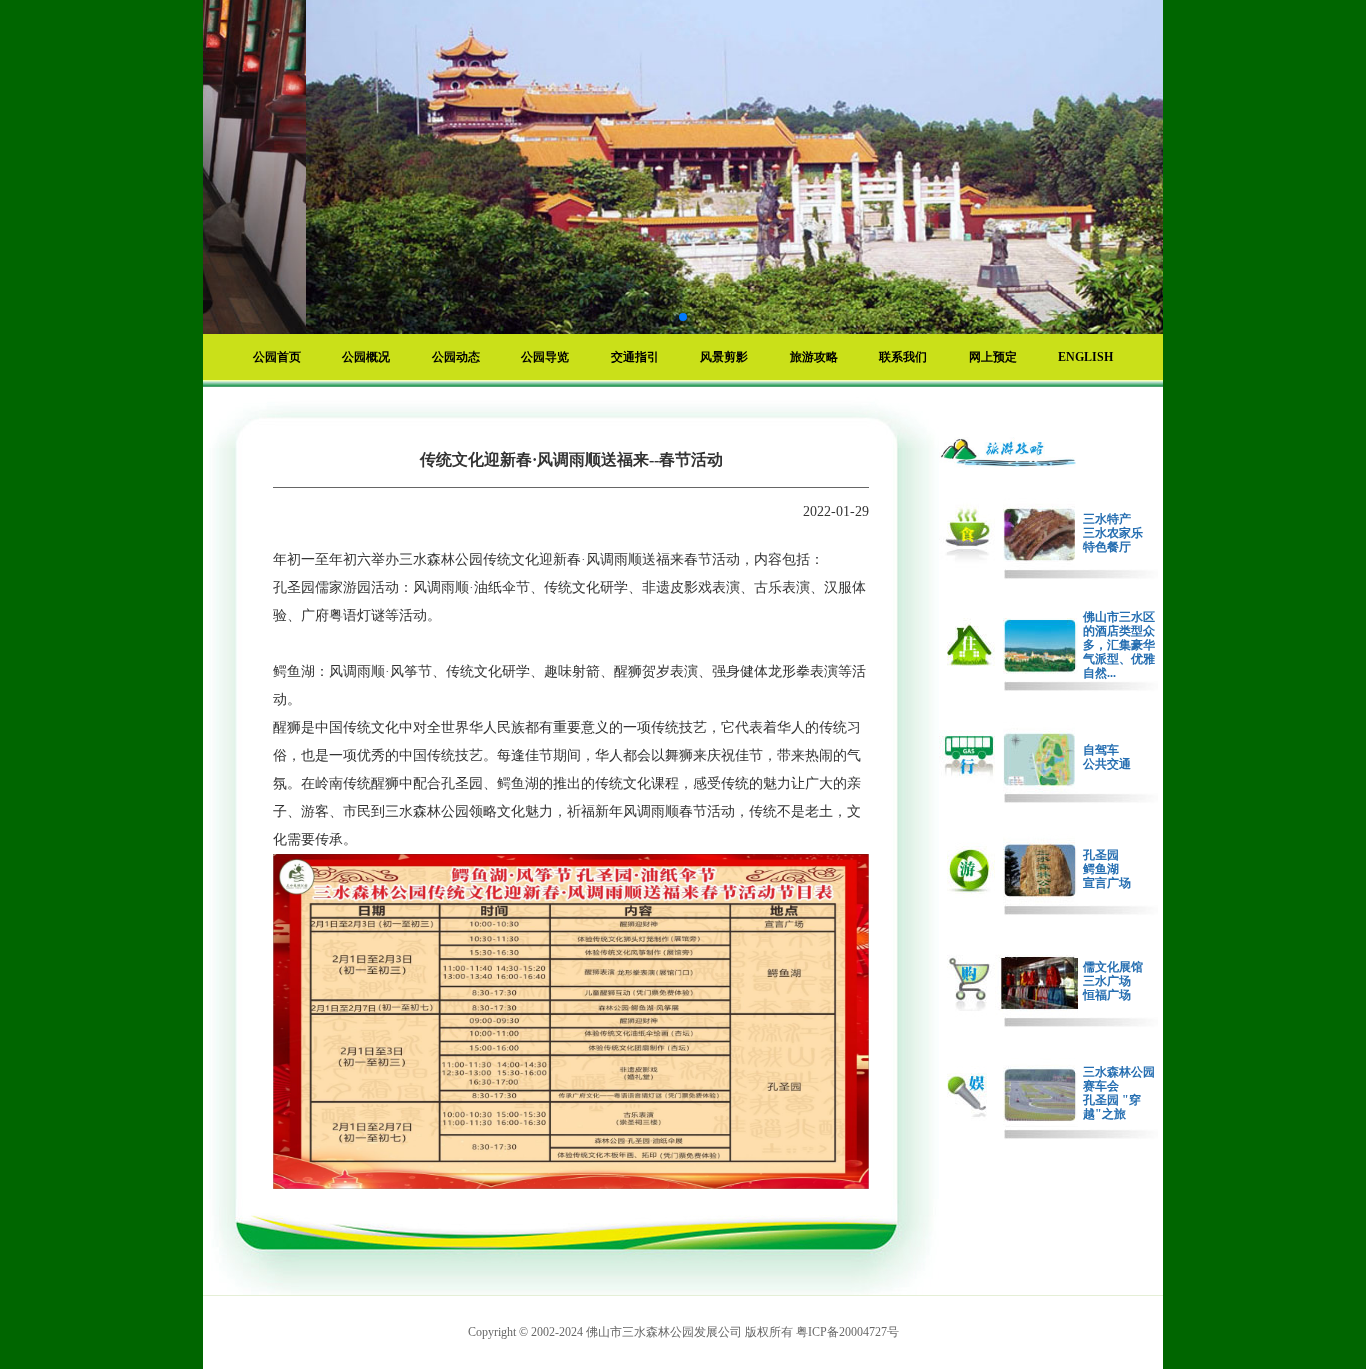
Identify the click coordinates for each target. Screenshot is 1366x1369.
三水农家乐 (1113, 533)
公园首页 (277, 357)
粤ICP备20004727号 (847, 1332)
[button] (651, 317)
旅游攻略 (814, 357)
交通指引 (635, 357)
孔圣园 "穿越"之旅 (1112, 1107)
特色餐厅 (1107, 547)
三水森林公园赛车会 (1119, 1079)
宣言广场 (1107, 883)
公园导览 (545, 357)
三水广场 (1107, 981)
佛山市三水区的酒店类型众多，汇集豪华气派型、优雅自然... (1119, 645)
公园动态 (456, 357)
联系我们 (903, 357)
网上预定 (993, 357)
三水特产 (1107, 519)
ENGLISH (1085, 357)
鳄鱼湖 (1101, 869)
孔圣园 (1101, 855)
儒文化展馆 (1113, 967)
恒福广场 (1107, 995)
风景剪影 (724, 357)
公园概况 (366, 357)
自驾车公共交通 (1107, 757)
